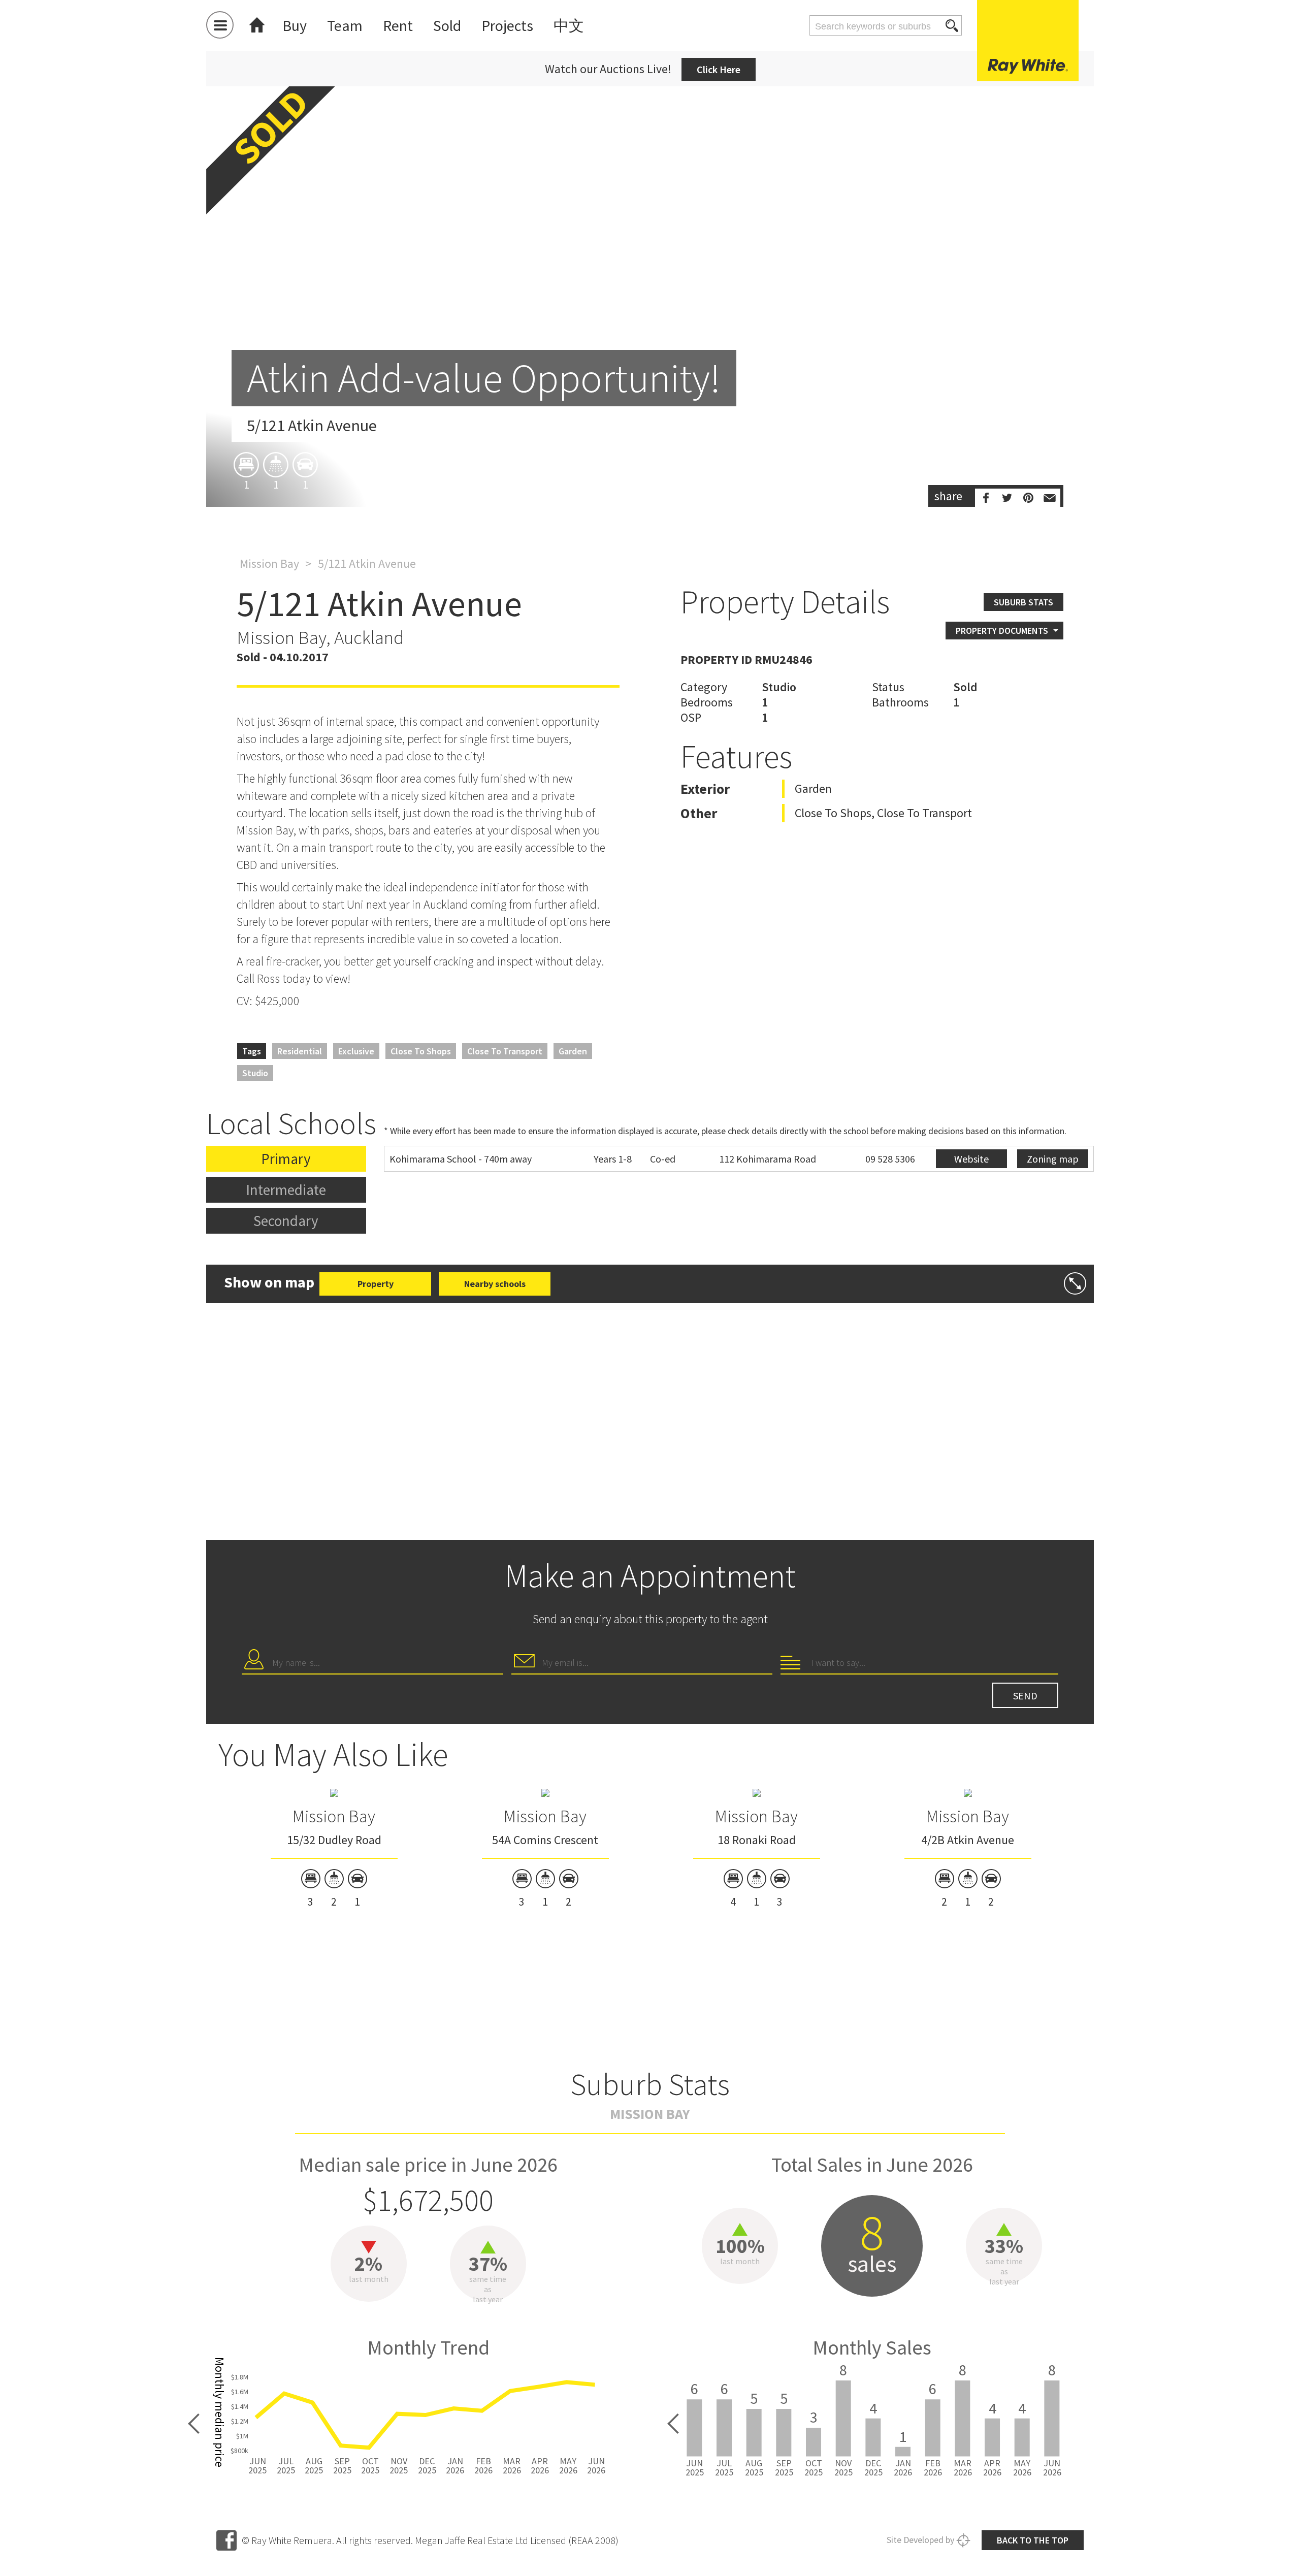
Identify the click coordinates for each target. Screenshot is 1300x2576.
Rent (398, 25)
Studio (255, 1073)
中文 (569, 25)
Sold (447, 25)
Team (345, 25)
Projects (507, 25)
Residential (300, 1051)
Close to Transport (505, 1051)
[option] (650, 285)
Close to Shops (421, 1051)
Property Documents (1002, 631)
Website (971, 1159)
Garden (573, 1051)
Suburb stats (1023, 602)
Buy (295, 25)
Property (376, 1284)
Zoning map (1053, 1159)
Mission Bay (269, 563)
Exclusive (356, 1051)
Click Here (719, 69)
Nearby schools (495, 1284)
